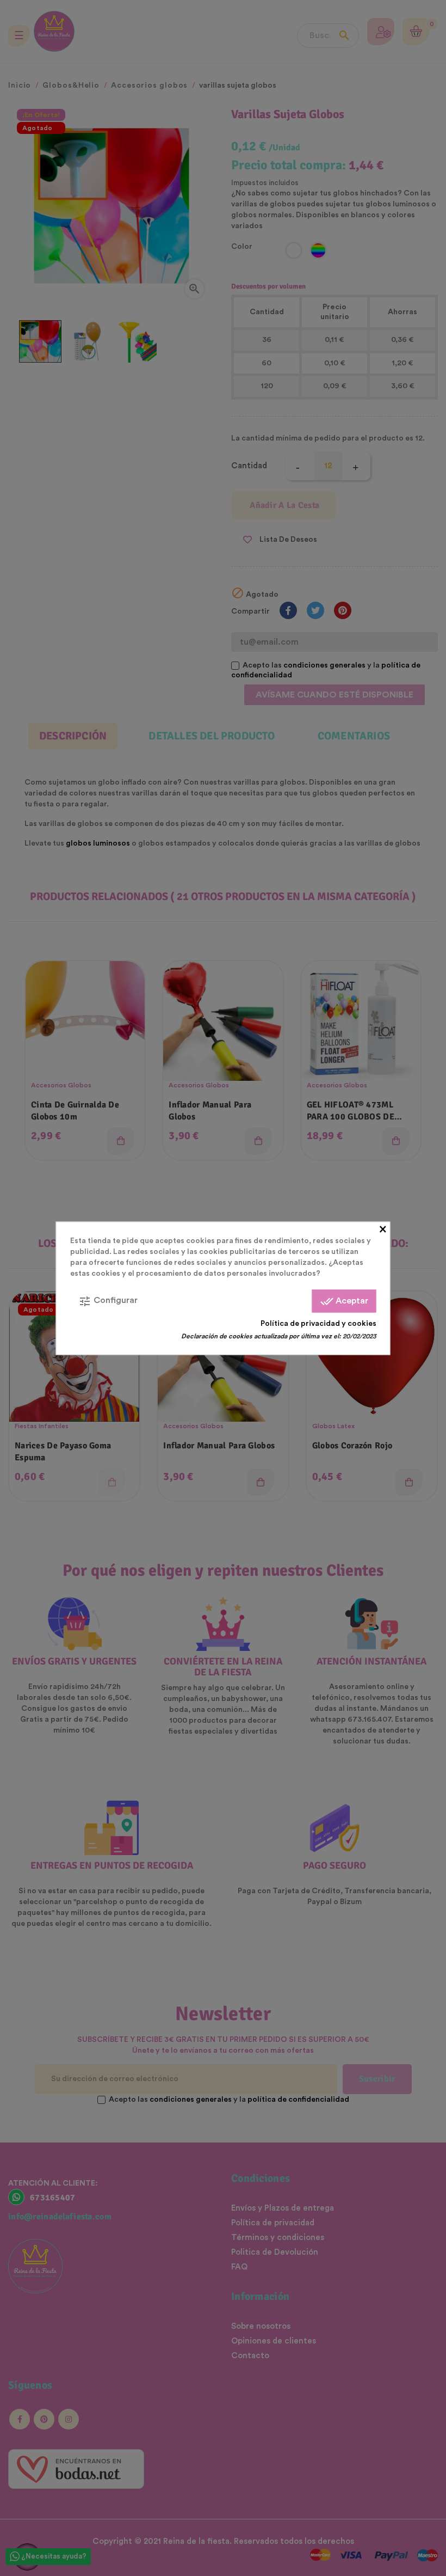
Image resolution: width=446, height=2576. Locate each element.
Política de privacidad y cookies (318, 1323)
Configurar (108, 1301)
